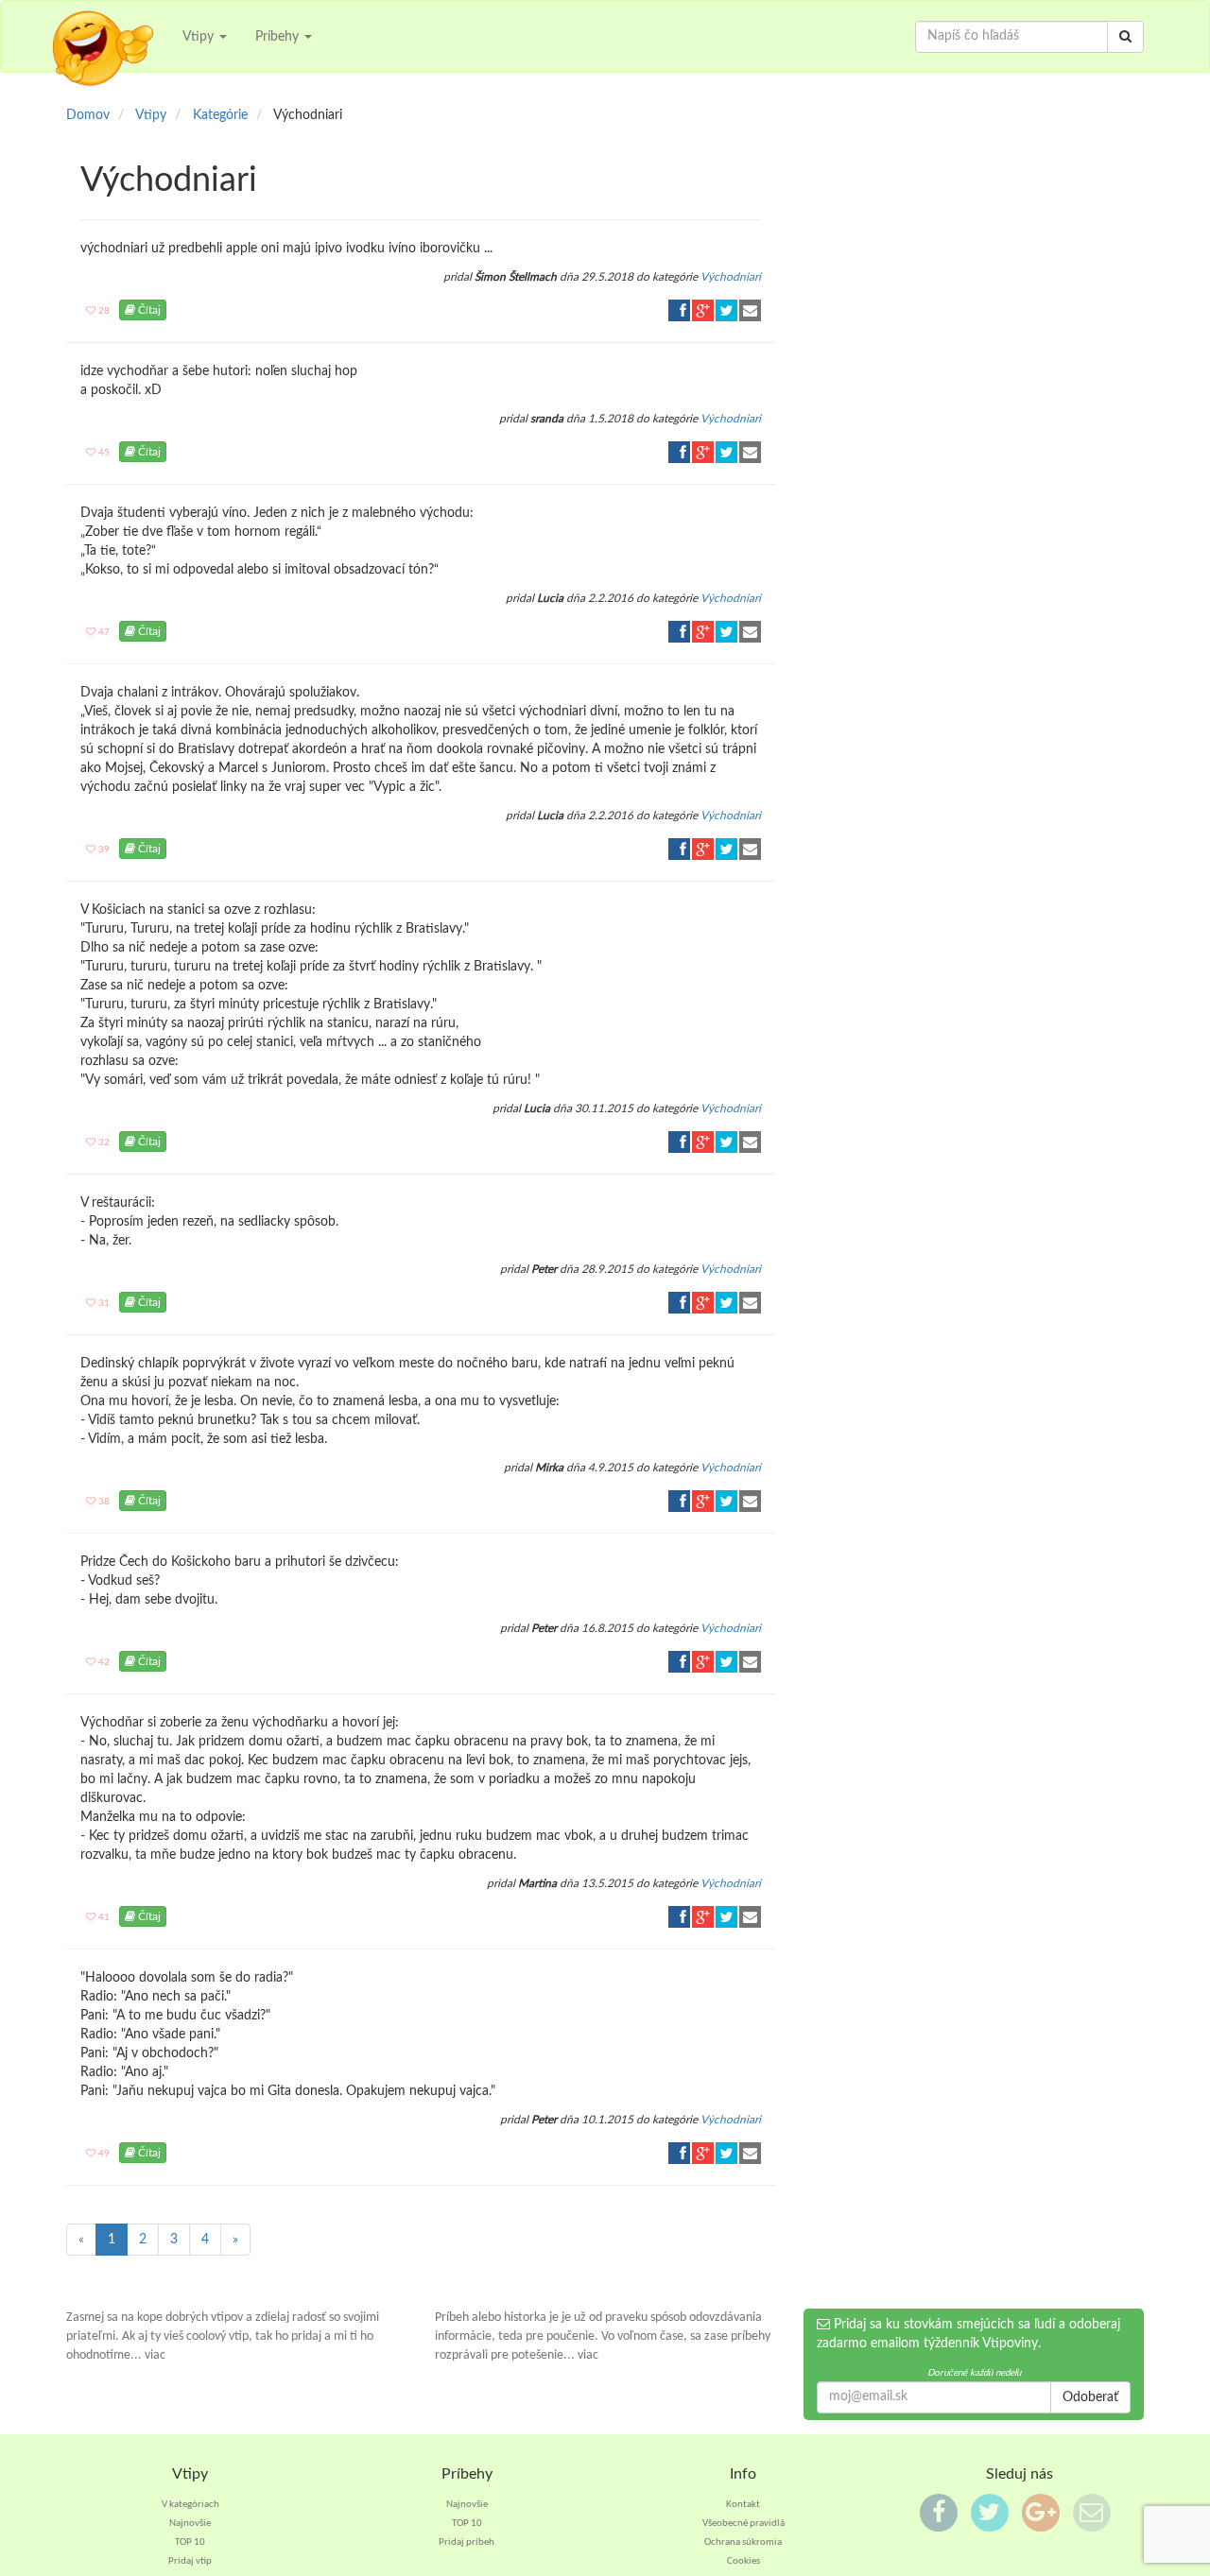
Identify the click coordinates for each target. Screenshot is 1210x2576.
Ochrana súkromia (743, 2542)
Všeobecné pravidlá (743, 2524)
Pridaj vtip (190, 2561)
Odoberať (1090, 2397)
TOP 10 (190, 2542)
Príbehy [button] (279, 37)
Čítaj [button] (148, 310)
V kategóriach (190, 2505)
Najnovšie (190, 2524)
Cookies (743, 2561)
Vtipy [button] (200, 37)
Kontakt (743, 2505)
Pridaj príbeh (467, 2542)
